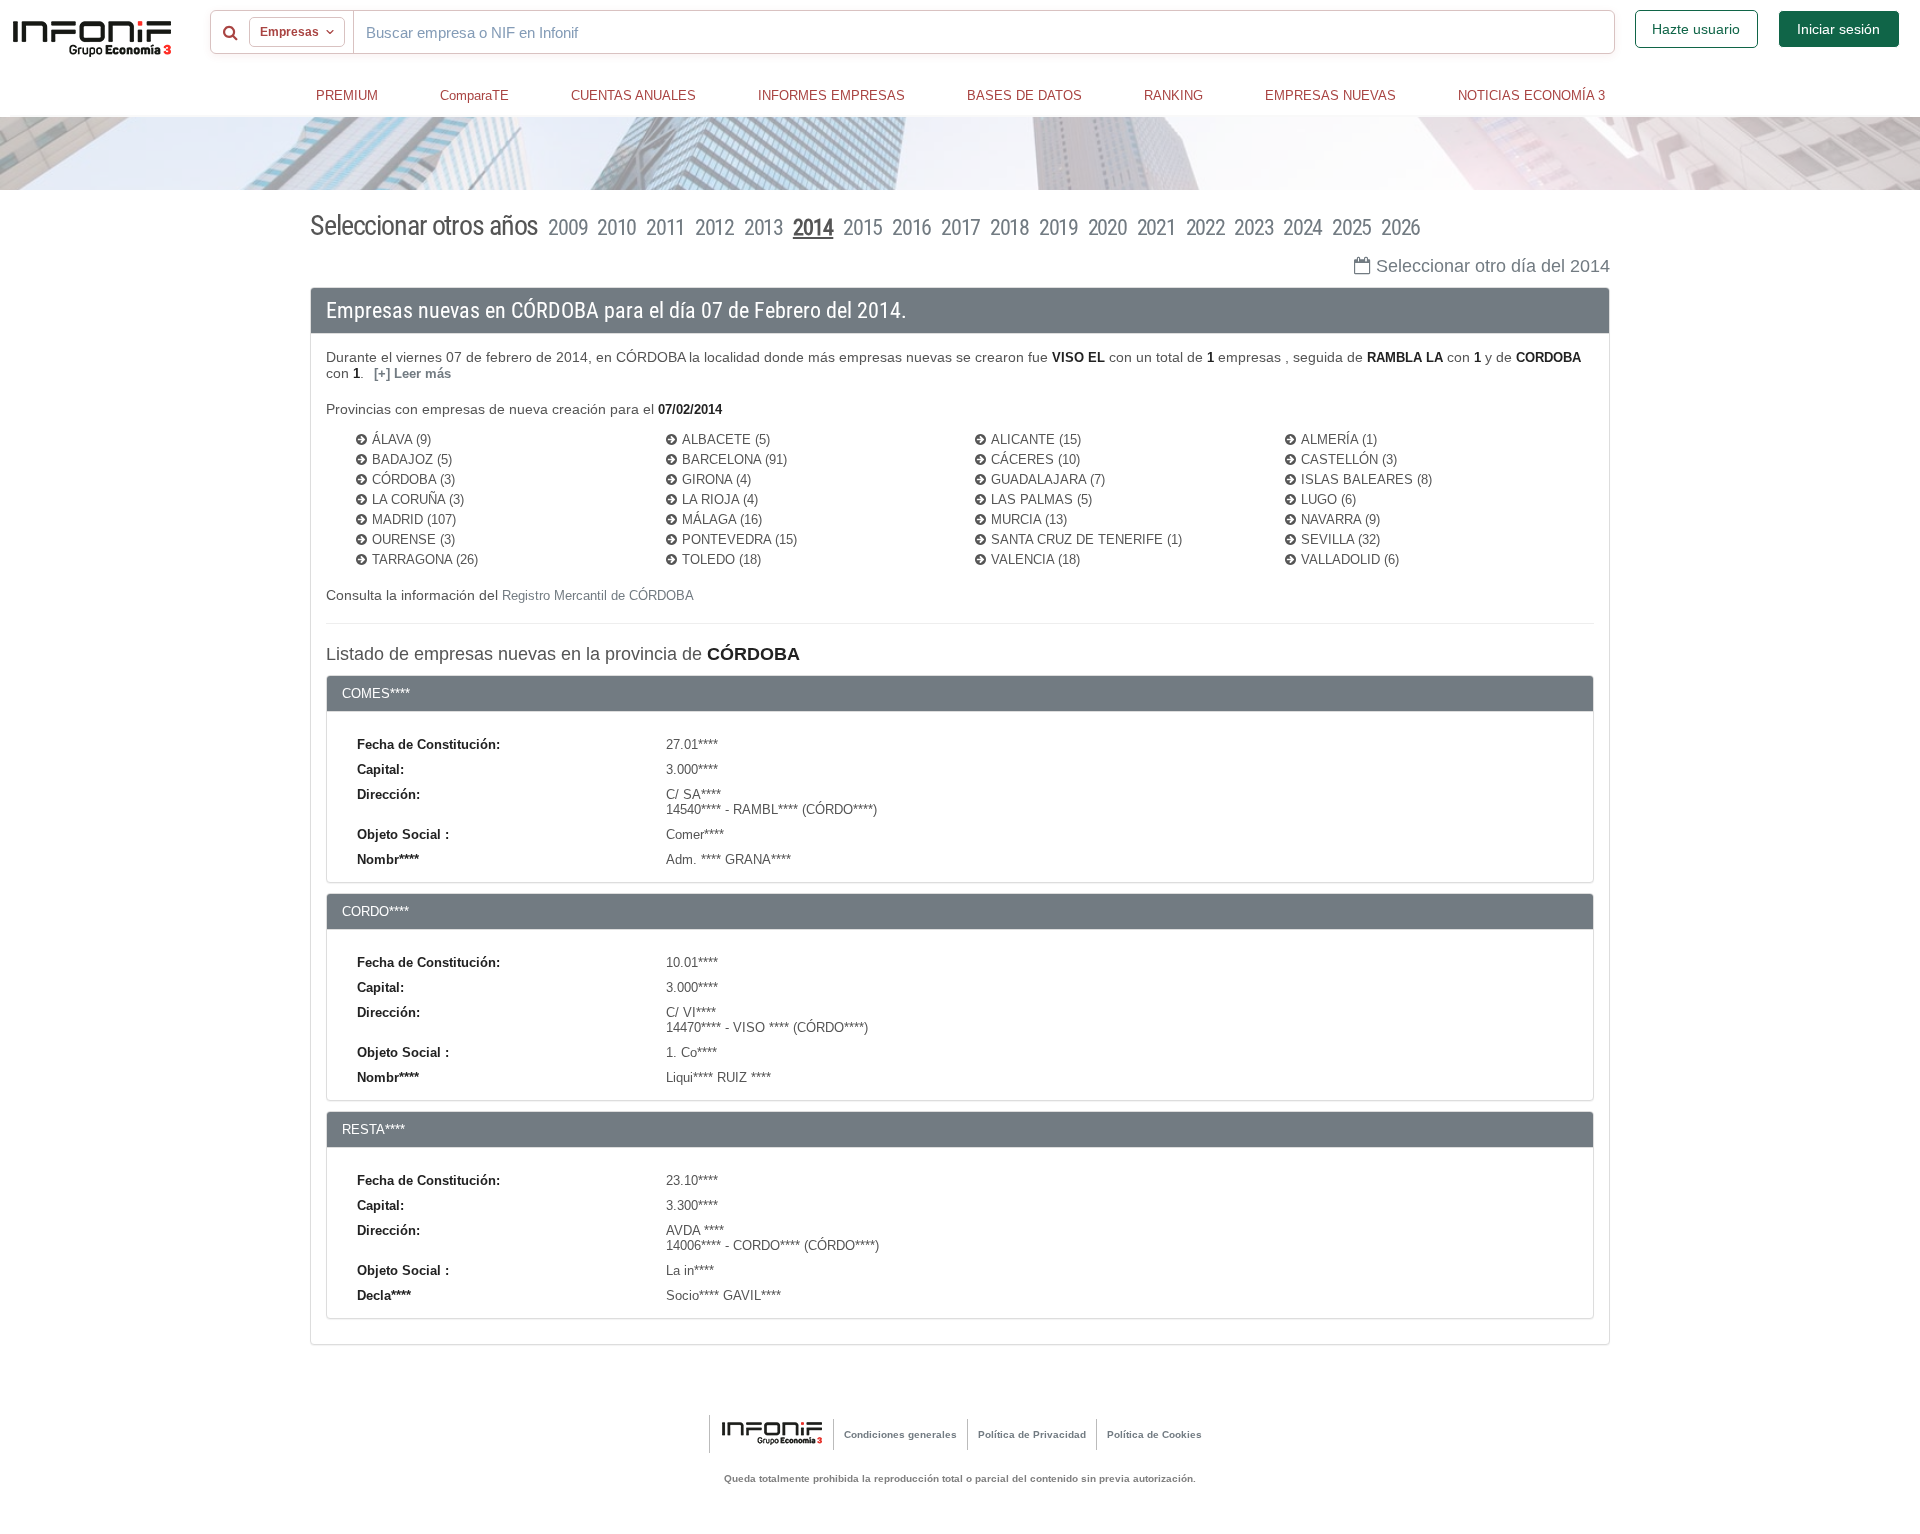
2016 (911, 227)
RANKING (1173, 95)
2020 (1107, 227)
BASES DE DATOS (1024, 95)
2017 (960, 227)
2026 (1400, 227)
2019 (1058, 227)
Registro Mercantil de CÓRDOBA (598, 595)
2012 (714, 227)
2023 (1253, 227)
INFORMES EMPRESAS (831, 95)
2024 (1302, 227)
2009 (567, 227)
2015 (862, 227)
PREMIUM (347, 95)
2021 (1156, 227)
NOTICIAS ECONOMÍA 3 (1531, 95)
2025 (1351, 227)
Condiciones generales (900, 1434)
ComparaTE (474, 95)
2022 (1205, 227)
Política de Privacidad (1032, 1434)
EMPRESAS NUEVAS (1330, 95)
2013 (763, 227)
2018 (1009, 227)
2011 (665, 227)
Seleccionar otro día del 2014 (1493, 266)
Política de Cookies (1154, 1434)
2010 (616, 227)
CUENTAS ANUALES (633, 95)
